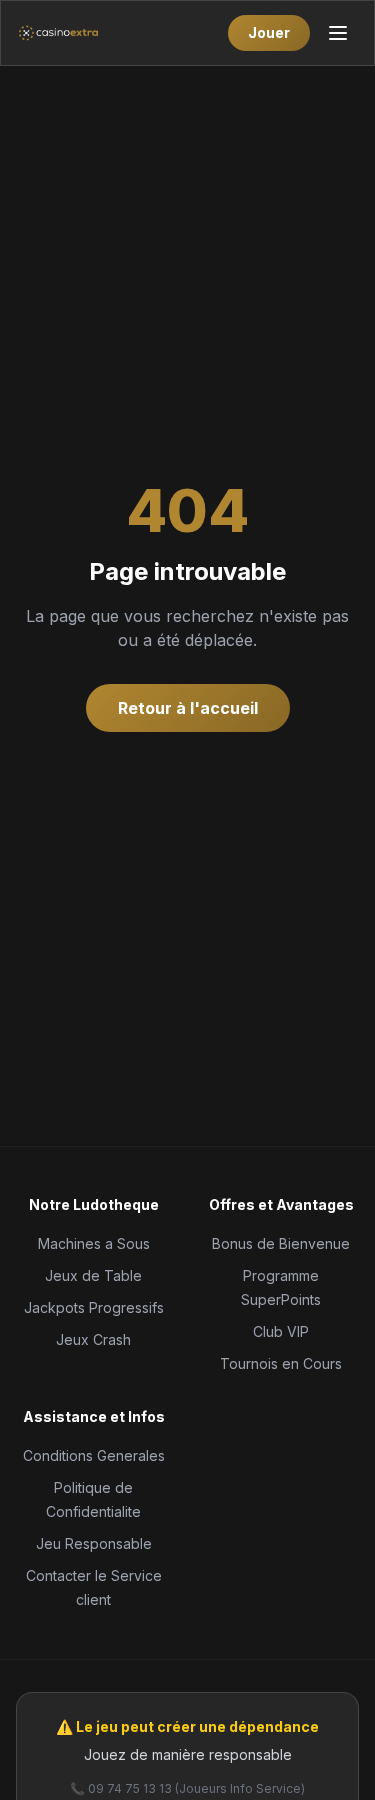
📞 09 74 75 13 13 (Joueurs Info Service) (187, 1788)
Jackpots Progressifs (94, 1307)
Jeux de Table (93, 1275)
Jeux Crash (93, 1339)
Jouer (269, 32)
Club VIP (281, 1331)
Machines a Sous (94, 1243)
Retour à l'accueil (188, 708)
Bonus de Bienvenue (281, 1243)
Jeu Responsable (94, 1543)
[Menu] (338, 33)
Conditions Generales (94, 1455)
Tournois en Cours (281, 1363)
